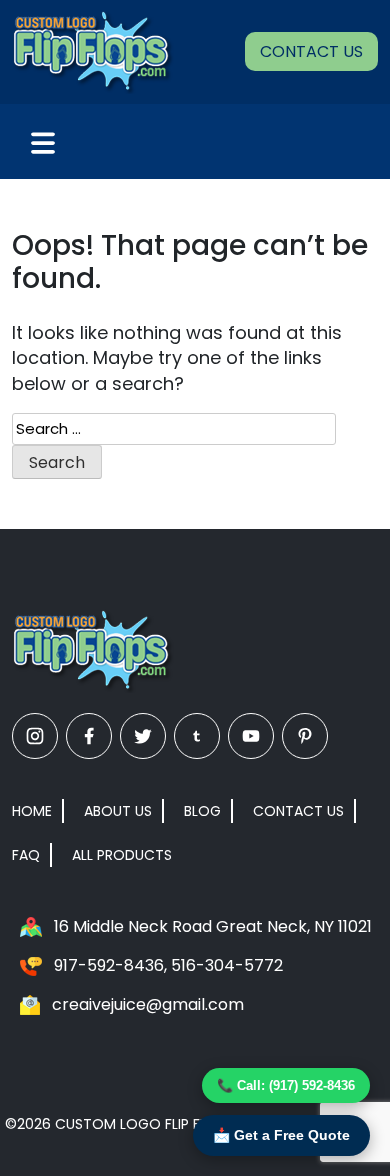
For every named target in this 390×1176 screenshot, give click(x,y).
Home (32, 811)
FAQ (26, 855)
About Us (118, 811)
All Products (122, 855)
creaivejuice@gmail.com (148, 1004)
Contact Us (311, 51)
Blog (202, 811)
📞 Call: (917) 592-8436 (286, 1085)
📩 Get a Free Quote (281, 1135)
